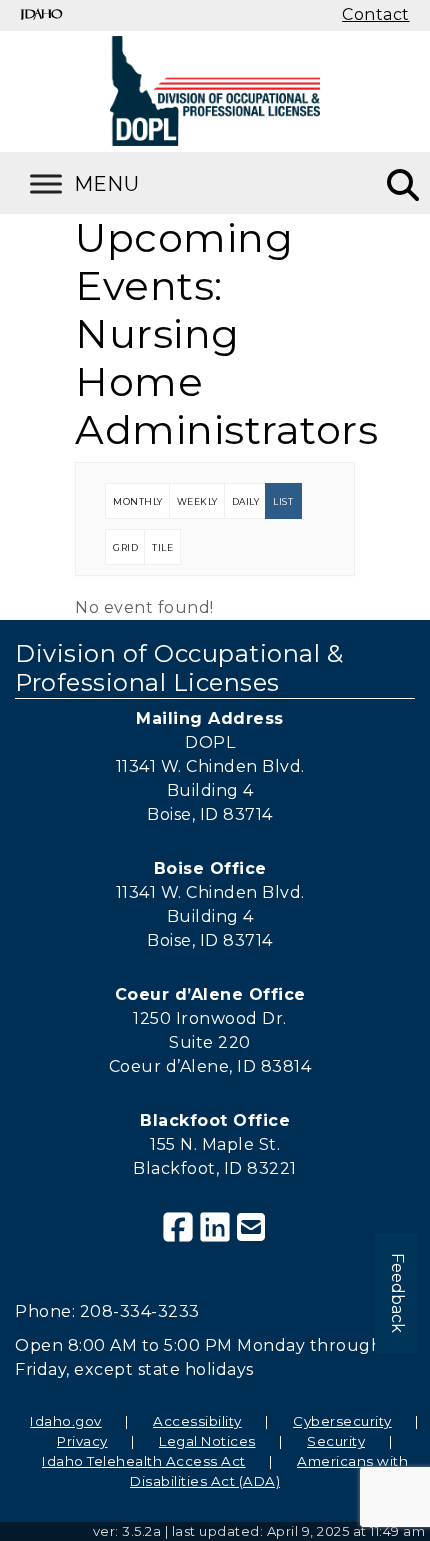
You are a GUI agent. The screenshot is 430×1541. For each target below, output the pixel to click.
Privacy (82, 1441)
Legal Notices (207, 1441)
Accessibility (197, 1421)
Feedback (397, 1293)
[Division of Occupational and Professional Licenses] (215, 91)
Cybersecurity (342, 1421)
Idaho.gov (66, 1421)
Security (336, 1441)
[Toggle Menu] (110, 183)
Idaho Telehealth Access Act (144, 1461)
